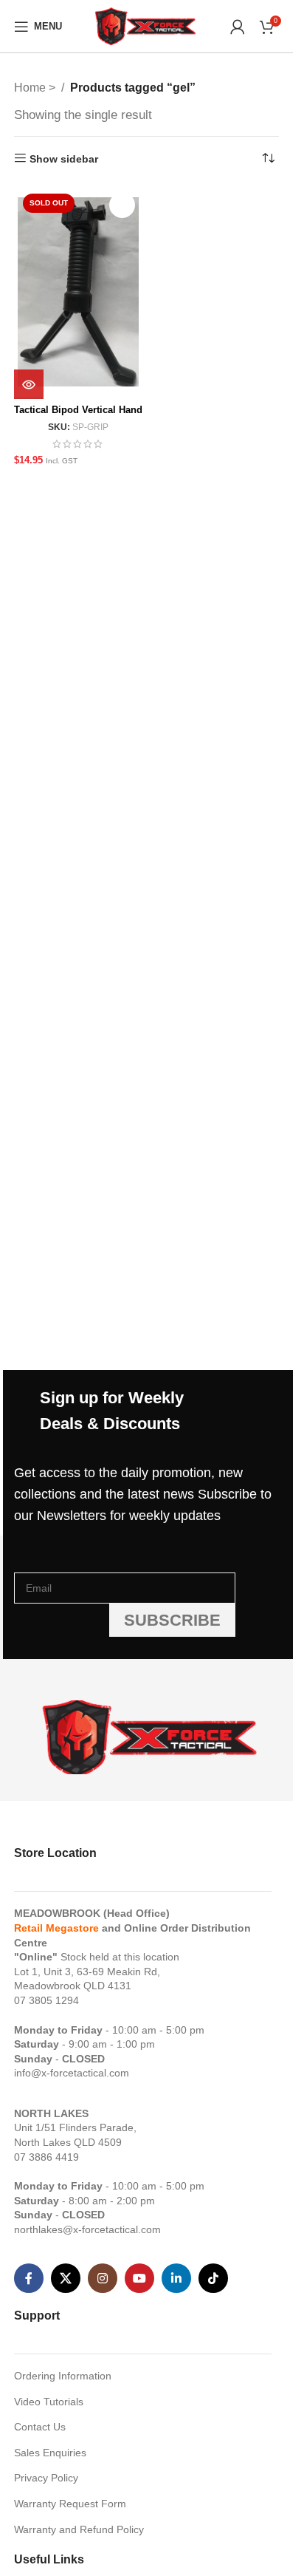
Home (31, 88)
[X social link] (66, 2278)
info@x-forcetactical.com (72, 2073)
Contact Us (40, 2427)
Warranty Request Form (70, 2504)
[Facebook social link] (29, 2278)
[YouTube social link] (139, 2278)
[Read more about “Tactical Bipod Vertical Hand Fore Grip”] (29, 384)
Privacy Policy (46, 2478)
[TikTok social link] (213, 2278)
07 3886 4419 (46, 2157)
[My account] (238, 27)
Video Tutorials (49, 2402)
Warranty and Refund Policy (79, 2529)
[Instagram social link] (103, 2278)
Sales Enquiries (50, 2453)
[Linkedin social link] (176, 2278)
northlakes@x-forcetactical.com (87, 2229)
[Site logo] (146, 25)
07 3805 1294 (46, 2000)
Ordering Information (63, 2376)
